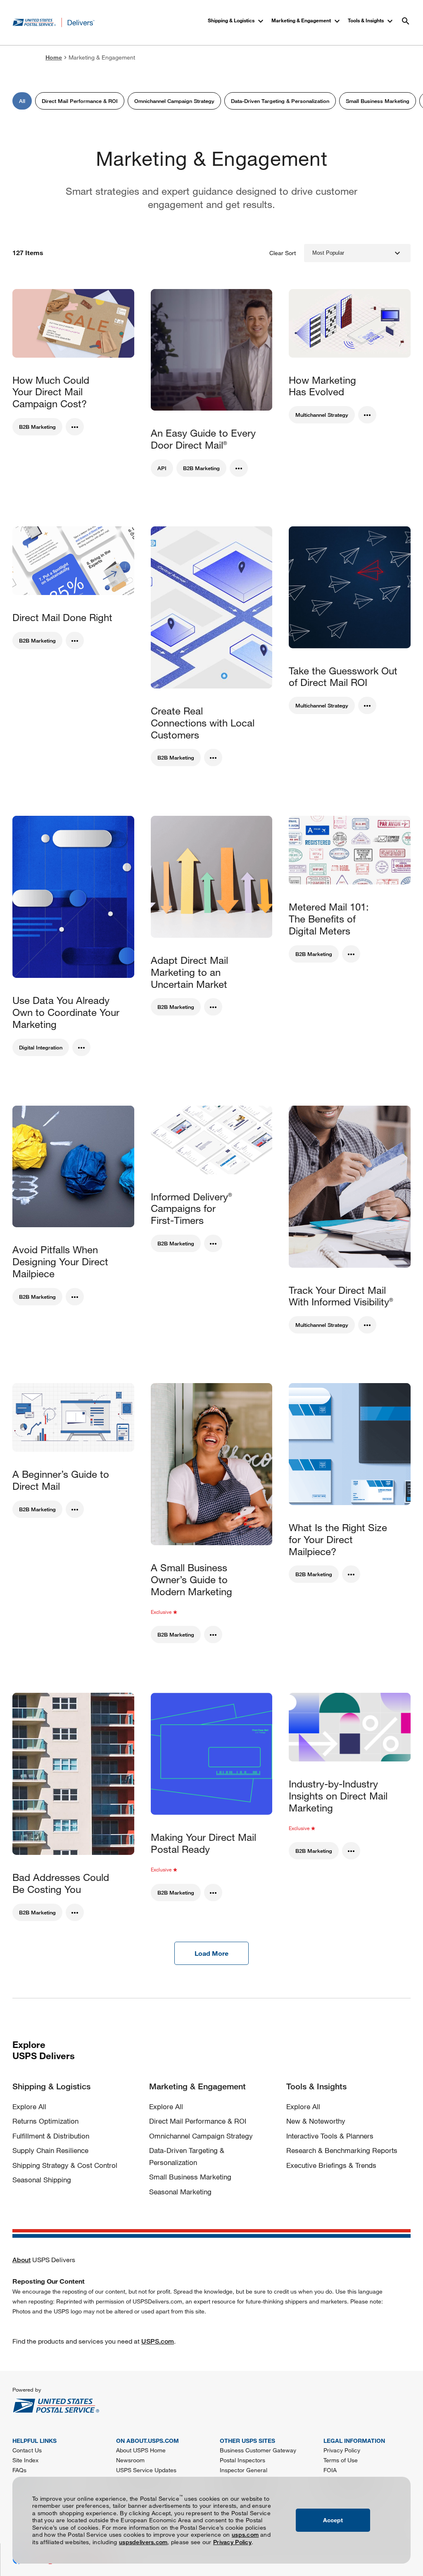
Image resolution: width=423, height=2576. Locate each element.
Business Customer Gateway (258, 2450)
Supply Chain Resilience (50, 2150)
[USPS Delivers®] (54, 23)
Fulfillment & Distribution (51, 2136)
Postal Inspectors (242, 2460)
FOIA (330, 2470)
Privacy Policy (232, 2542)
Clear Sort (283, 253)
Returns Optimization (45, 2121)
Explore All (29, 2106)
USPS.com (158, 2341)
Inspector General (244, 2470)
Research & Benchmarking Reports (342, 2150)
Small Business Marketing (190, 2177)
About (21, 2260)
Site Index (25, 2460)
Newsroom (130, 2460)
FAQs (19, 2470)
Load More (211, 1953)
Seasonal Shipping (42, 2180)
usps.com (245, 2534)
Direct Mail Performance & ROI (198, 2121)
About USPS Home (141, 2450)
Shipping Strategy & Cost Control (65, 2165)
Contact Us (27, 2450)
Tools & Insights (371, 21)
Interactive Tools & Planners (330, 2136)
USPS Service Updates (146, 2470)
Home (54, 57)
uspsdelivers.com (143, 2542)
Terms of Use (341, 2460)
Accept (333, 2520)
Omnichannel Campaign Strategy (201, 2136)
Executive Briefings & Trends (331, 2165)
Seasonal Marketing (180, 2192)
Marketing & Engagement (307, 21)
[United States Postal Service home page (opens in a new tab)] (112, 2399)
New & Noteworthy (316, 2121)
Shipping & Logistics (237, 21)
